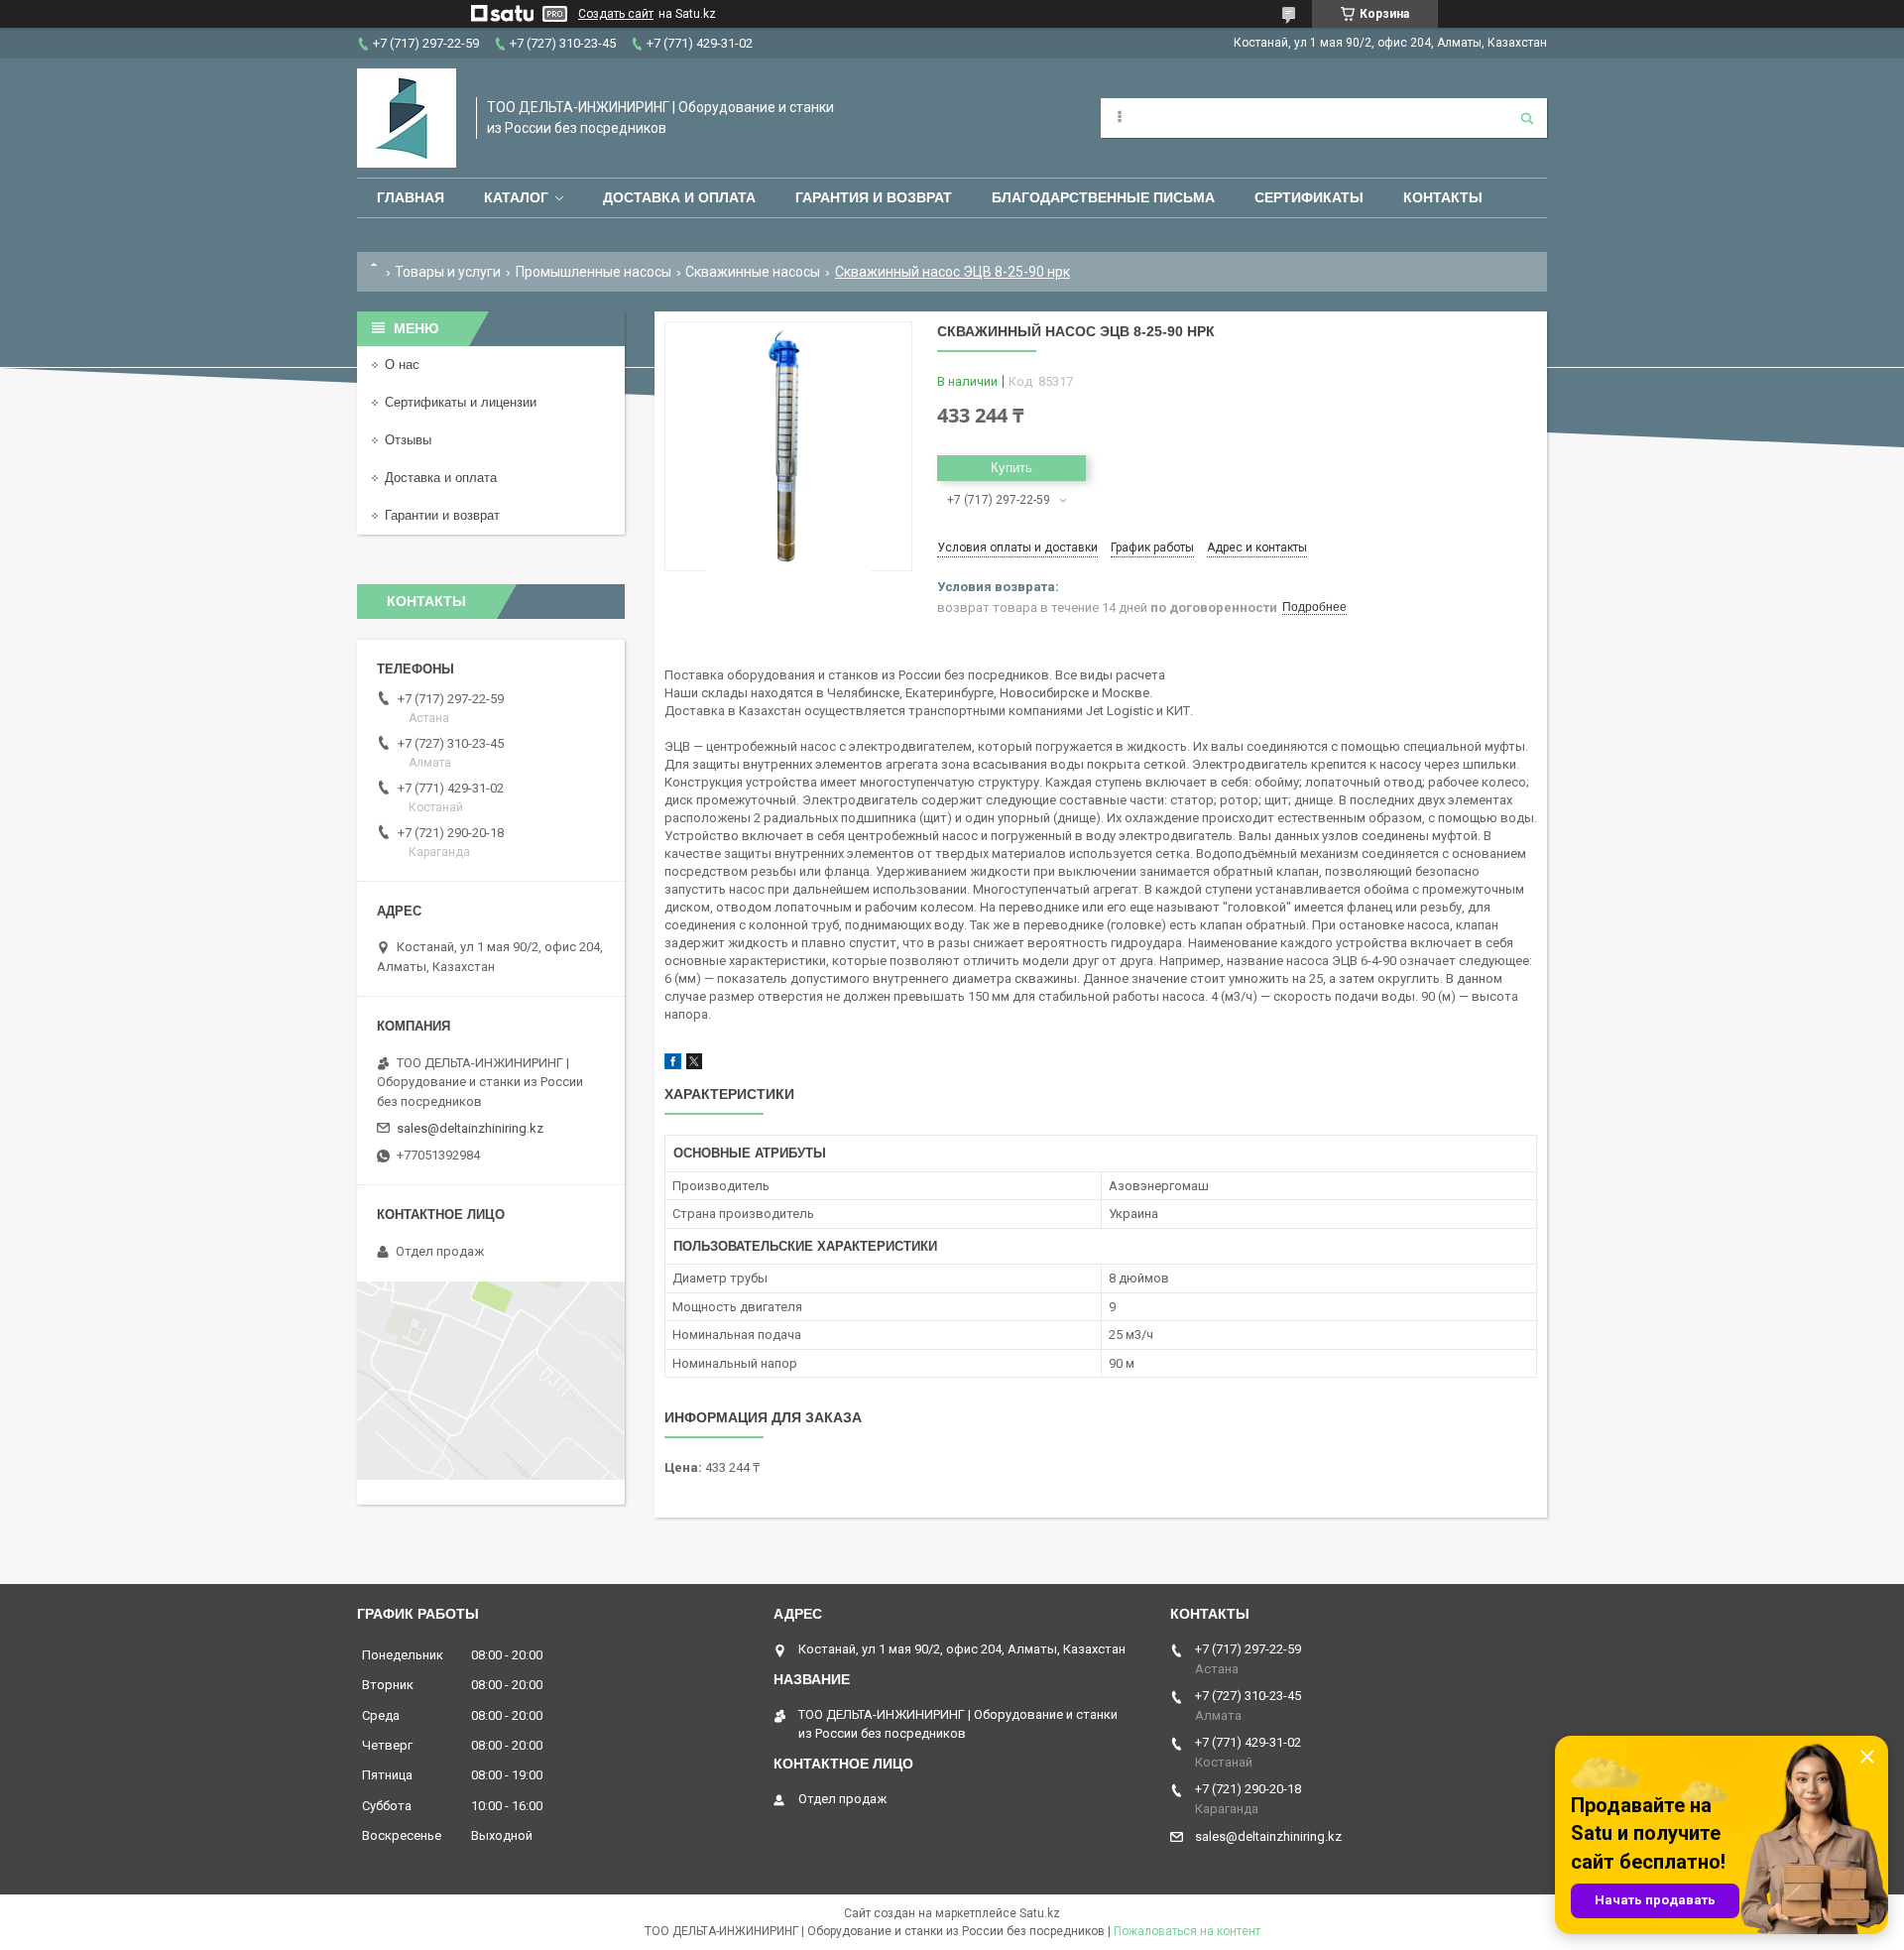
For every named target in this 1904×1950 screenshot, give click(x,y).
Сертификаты (1309, 197)
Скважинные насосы (753, 272)
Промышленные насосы (594, 272)
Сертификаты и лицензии (461, 402)
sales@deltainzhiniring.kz (470, 1128)
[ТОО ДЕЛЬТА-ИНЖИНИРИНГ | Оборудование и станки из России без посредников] (407, 118)
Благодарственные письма (1103, 197)
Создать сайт (616, 14)
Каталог (516, 197)
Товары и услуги (448, 272)
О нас (402, 365)
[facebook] (673, 1065)
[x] (694, 1065)
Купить (1011, 468)
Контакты (1443, 197)
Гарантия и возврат (874, 197)
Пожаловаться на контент (1187, 1931)
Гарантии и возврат (442, 515)
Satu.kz (1040, 1913)
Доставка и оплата (679, 197)
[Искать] (1527, 118)
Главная (411, 197)
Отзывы (408, 440)
